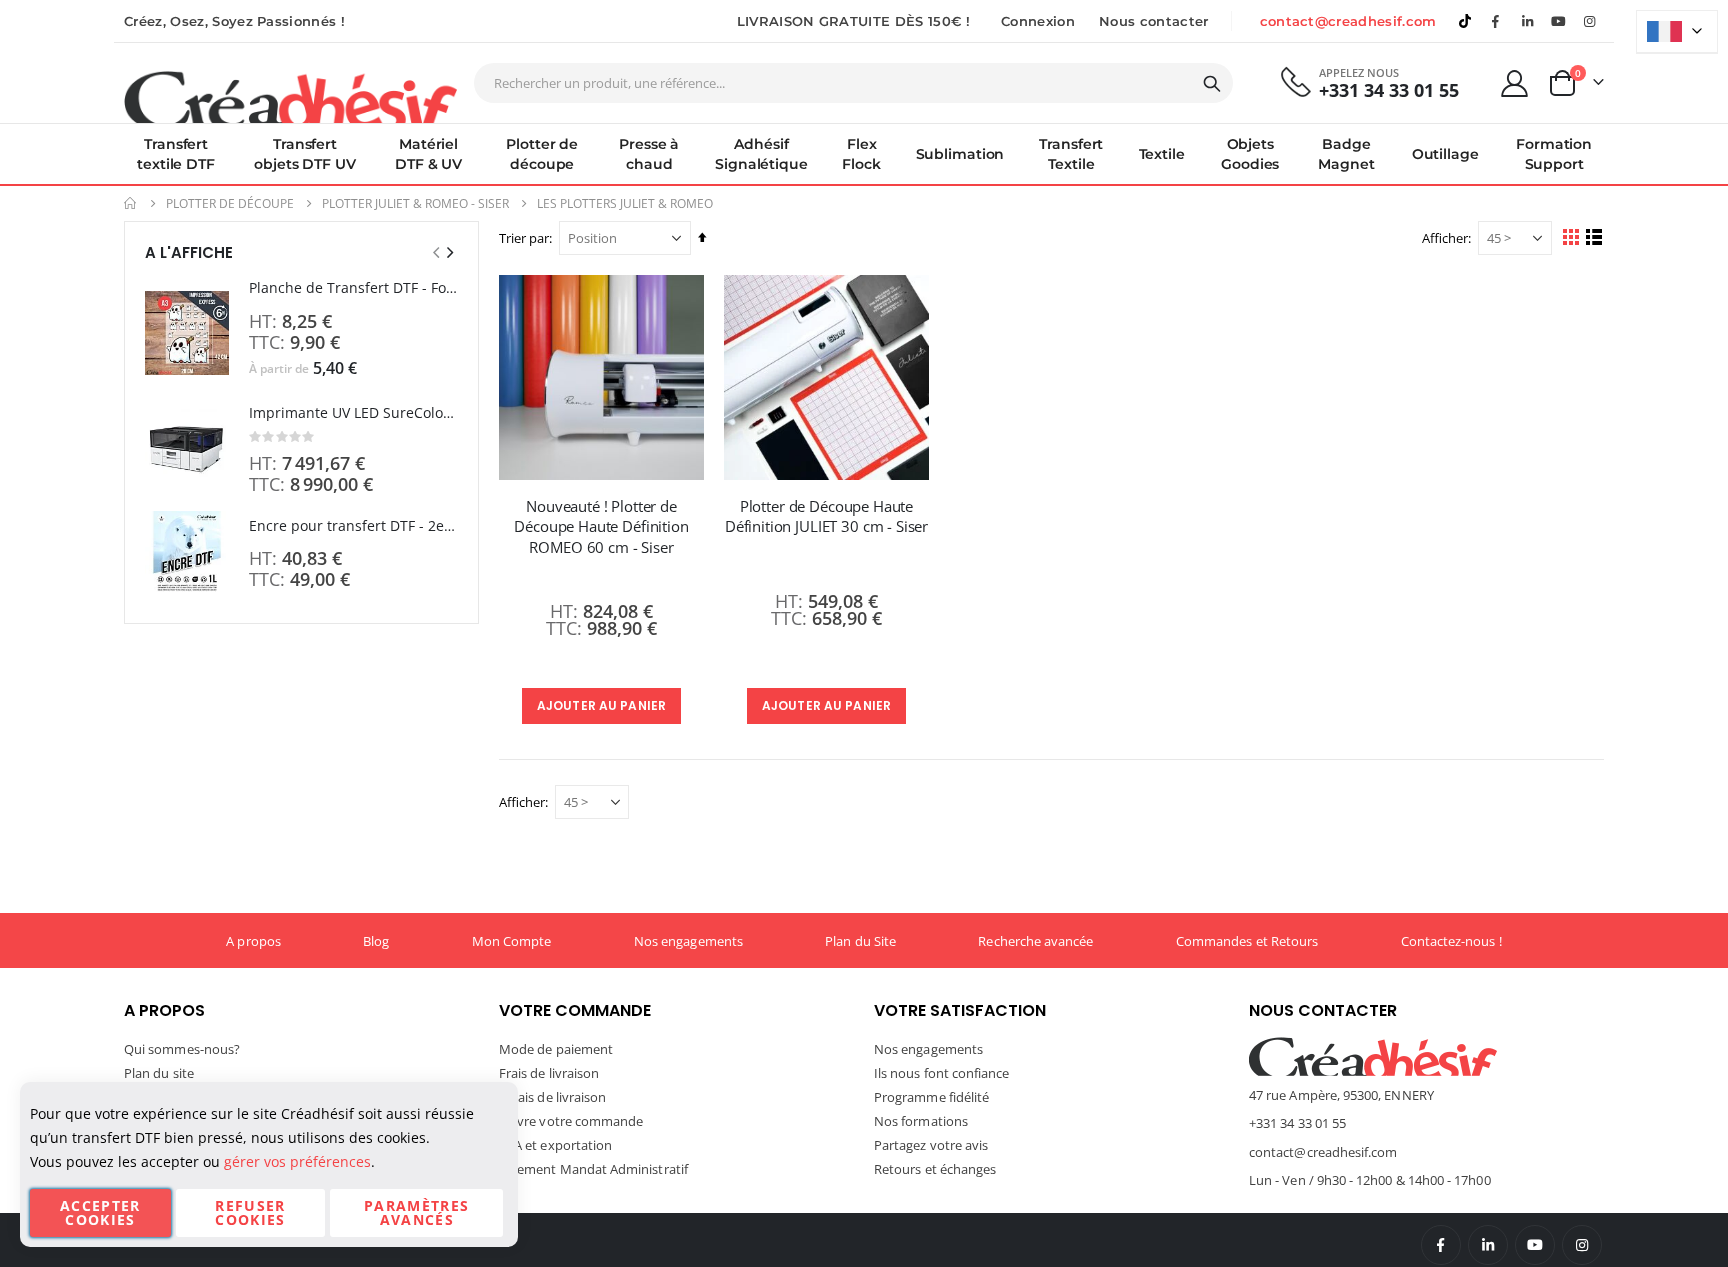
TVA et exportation (555, 1145)
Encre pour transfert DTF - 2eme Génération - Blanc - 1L (353, 525)
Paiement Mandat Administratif (593, 1169)
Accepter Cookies (100, 1212)
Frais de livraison (549, 1073)
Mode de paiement (556, 1049)
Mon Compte (512, 941)
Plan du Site (860, 941)
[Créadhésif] (290, 96)
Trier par (524, 238)
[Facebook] (1496, 21)
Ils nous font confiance (942, 1073)
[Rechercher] (1212, 84)
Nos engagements (688, 941)
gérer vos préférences (297, 1161)
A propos (253, 941)
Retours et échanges (935, 1169)
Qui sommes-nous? (182, 1049)
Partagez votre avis (931, 1145)
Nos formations (921, 1121)
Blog (376, 941)
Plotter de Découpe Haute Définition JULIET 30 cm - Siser (826, 516)
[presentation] (449, 252)
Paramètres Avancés (417, 1212)
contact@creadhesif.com (1348, 21)
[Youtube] (1559, 21)
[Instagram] (1590, 21)
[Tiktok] (1465, 21)
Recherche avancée (1035, 941)
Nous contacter (1154, 21)
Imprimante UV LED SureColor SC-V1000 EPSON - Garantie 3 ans (353, 412)
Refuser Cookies (250, 1212)
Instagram (1582, 1245)
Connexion (1038, 21)
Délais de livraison (552, 1097)
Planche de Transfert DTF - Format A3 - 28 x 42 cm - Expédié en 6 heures (353, 287)
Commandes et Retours (1247, 941)
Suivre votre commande (571, 1121)
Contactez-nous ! (1451, 941)
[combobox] (853, 83)
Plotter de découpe (230, 204)
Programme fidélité (931, 1097)
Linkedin (1527, 21)
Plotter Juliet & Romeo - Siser (415, 204)
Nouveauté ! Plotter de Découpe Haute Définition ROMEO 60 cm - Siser (601, 526)
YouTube (1535, 1245)
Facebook (1441, 1245)
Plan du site (159, 1073)
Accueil (131, 203)
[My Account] (1515, 83)
